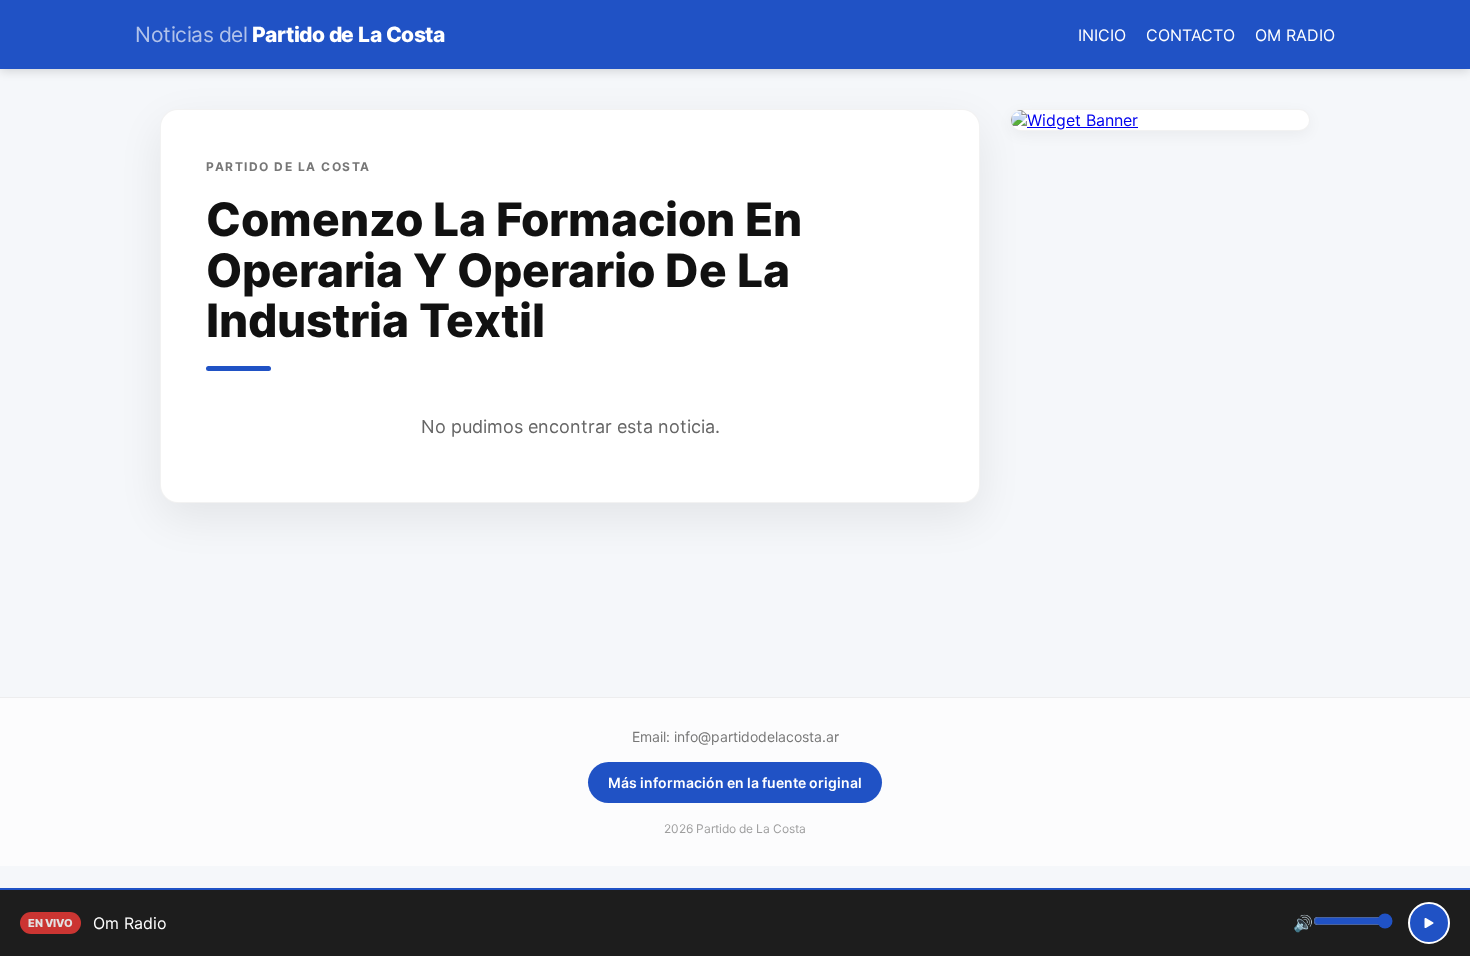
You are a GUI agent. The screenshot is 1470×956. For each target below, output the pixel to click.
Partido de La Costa (289, 34)
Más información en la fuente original (735, 782)
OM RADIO (1295, 35)
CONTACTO (1190, 35)
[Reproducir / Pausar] (1429, 923)
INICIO (1102, 35)
